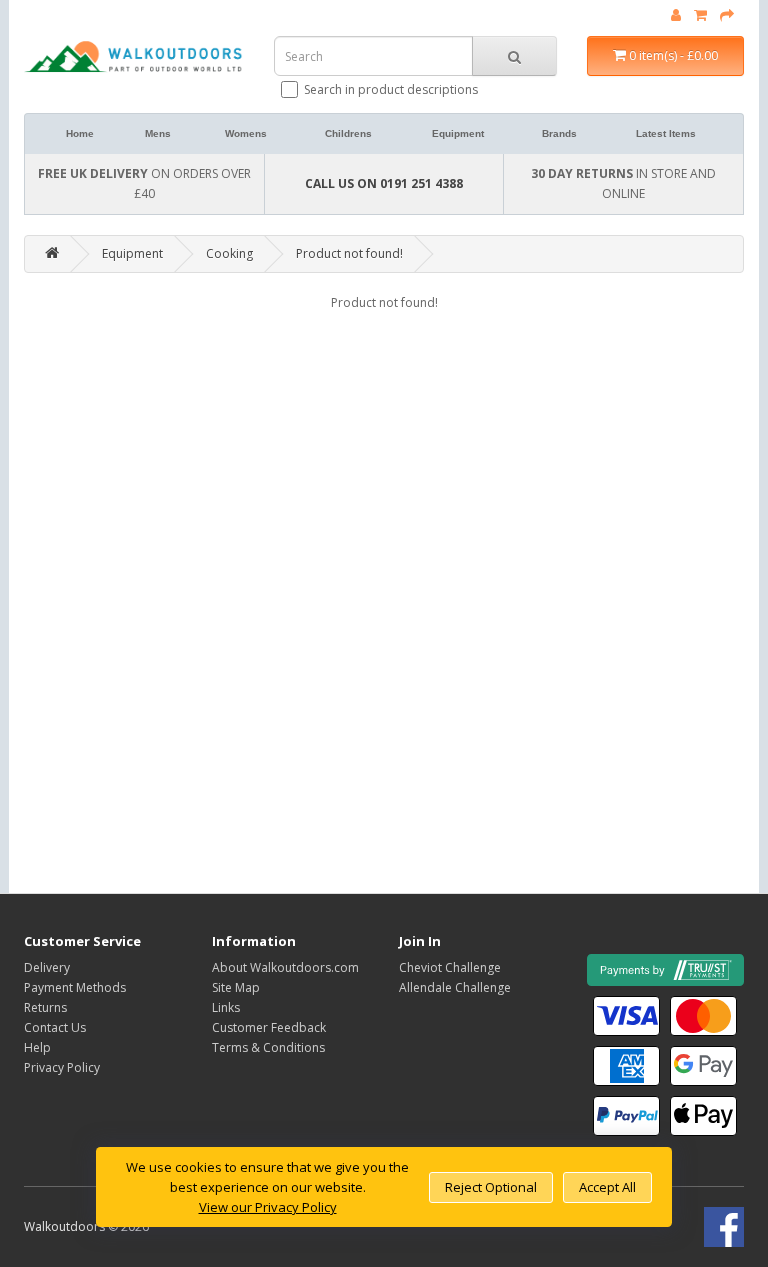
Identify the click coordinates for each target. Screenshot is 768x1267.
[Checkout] (727, 15)
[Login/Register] (676, 15)
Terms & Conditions (268, 1047)
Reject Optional (491, 1187)
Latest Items (666, 133)
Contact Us (55, 1027)
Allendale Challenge (455, 987)
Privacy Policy (62, 1067)
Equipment (458, 133)
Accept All (607, 1187)
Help (37, 1047)
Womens (246, 133)
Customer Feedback (269, 1027)
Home (80, 133)
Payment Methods (75, 987)
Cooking (229, 253)
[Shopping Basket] (700, 15)
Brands (559, 133)
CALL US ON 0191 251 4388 (384, 183)
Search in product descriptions (391, 89)
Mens (158, 133)
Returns (45, 1007)
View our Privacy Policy (268, 1207)
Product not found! (349, 253)
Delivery (47, 967)
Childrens (348, 133)
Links (226, 1007)
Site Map (236, 987)
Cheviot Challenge (450, 967)
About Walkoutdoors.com (285, 967)
